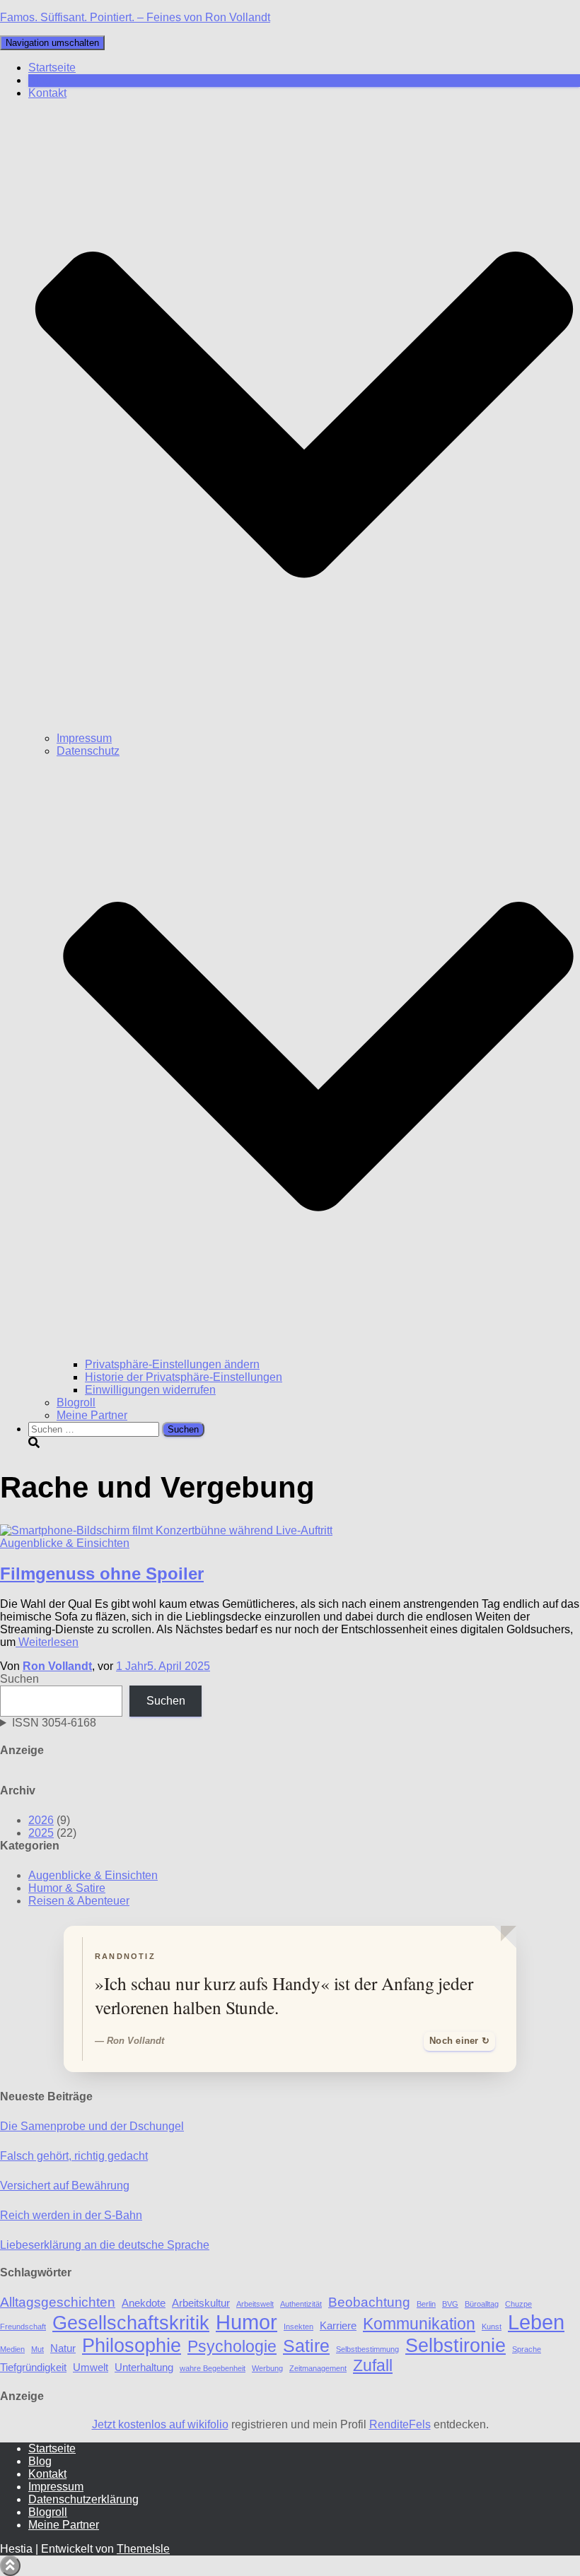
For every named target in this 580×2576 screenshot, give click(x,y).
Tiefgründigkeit (33, 2367)
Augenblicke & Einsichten (65, 1543)
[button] (304, 725)
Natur (63, 2348)
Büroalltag (482, 2304)
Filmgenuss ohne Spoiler (102, 1574)
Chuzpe (518, 2304)
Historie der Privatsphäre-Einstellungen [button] (184, 1377)
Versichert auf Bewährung (65, 2186)
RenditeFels (400, 2424)
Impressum (84, 738)
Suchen (19, 1679)
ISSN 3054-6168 (54, 1723)
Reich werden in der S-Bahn (71, 2215)
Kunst (492, 2327)
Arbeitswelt (255, 2304)
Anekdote (144, 2303)
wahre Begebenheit (213, 2368)
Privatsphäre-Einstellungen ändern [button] (172, 1364)
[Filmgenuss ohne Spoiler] (166, 1530)
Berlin (426, 2304)
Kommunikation (419, 2324)
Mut (37, 2349)
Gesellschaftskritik (131, 2323)
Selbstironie (456, 2345)
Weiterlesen (47, 1642)
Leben (536, 2322)
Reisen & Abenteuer (79, 1901)
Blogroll (76, 1402)
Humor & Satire (67, 1888)
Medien (12, 2349)
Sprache (527, 2349)
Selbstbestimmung (367, 2349)
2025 (41, 1833)
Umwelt (91, 2367)
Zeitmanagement (318, 2368)
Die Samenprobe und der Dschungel (92, 2126)
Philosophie (132, 2345)
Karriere (338, 2325)
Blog (40, 80)
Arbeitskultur (201, 2303)
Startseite (52, 67)
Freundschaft (23, 2327)
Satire (306, 2346)
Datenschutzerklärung (83, 2499)
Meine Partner (92, 1415)
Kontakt (47, 2474)
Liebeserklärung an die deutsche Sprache (105, 2245)
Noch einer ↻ (459, 2041)
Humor (246, 2322)
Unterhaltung (144, 2367)
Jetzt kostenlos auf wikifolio (160, 2424)
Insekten (298, 2327)
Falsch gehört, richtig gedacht (74, 2156)
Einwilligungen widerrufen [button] (150, 1390)
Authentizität (301, 2304)
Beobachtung (369, 2302)
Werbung (267, 2368)
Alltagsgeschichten (58, 2302)
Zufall (373, 2366)
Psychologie (232, 2347)
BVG (450, 2304)
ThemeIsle (143, 2549)
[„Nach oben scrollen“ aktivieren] (10, 2566)
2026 (41, 1820)
